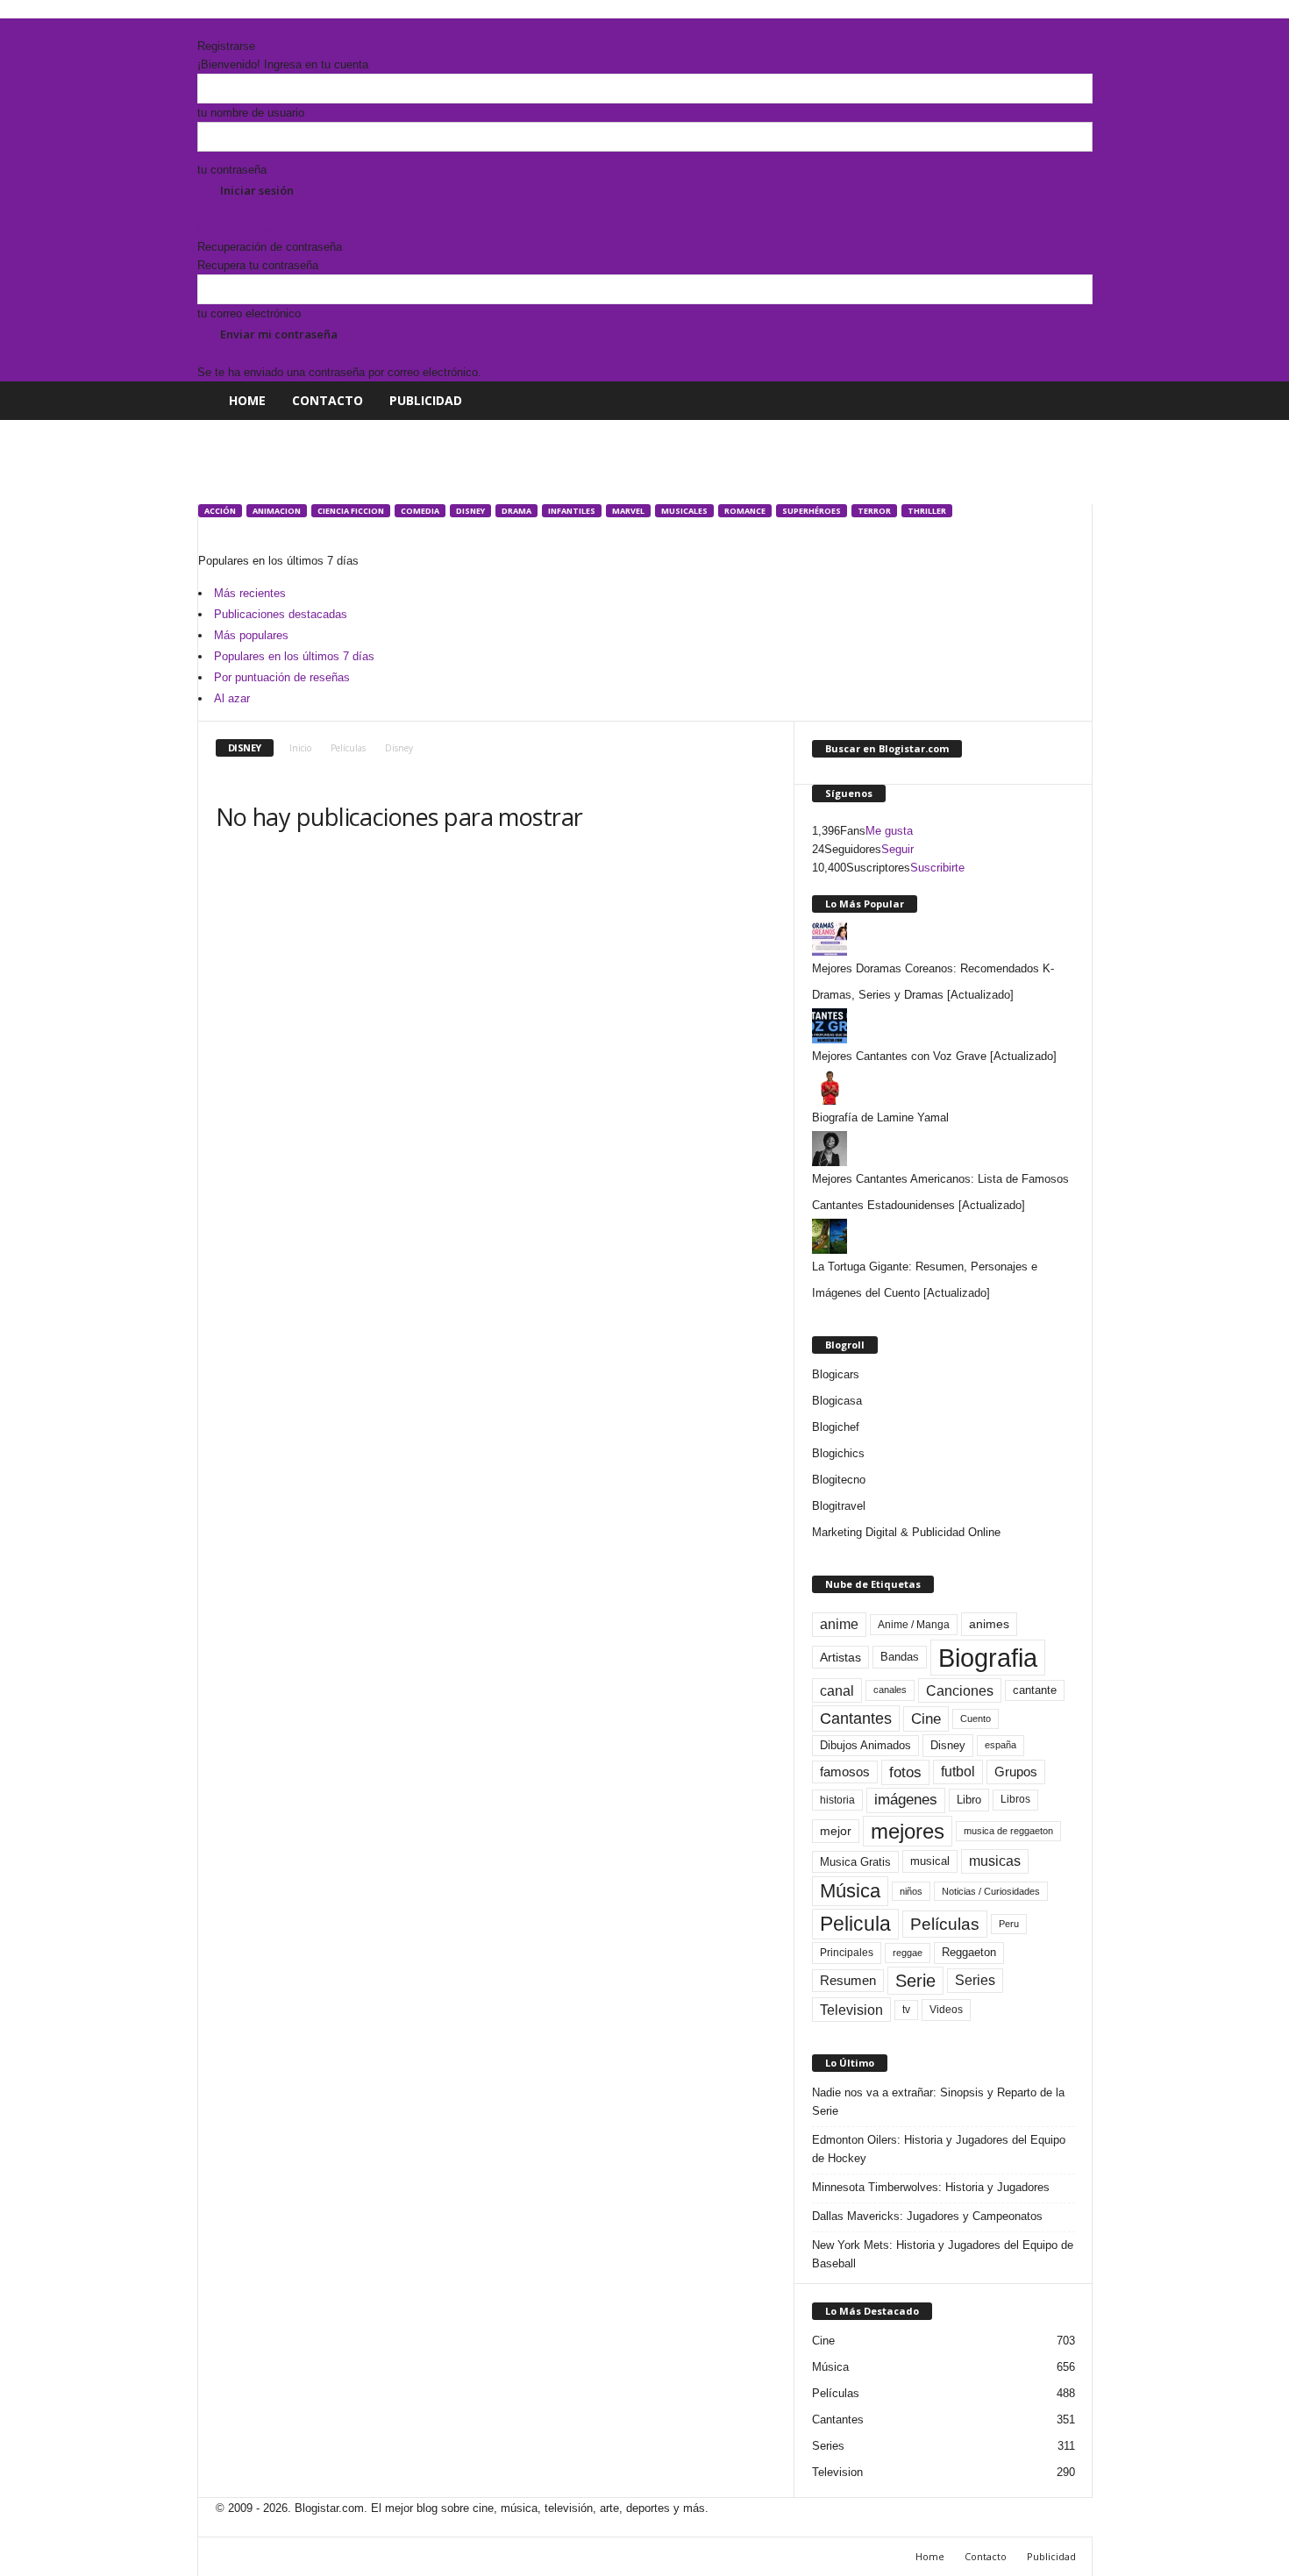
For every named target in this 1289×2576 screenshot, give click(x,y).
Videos (946, 2010)
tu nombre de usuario (251, 113)
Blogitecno (839, 1480)
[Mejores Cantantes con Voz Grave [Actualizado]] (944, 1026)
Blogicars (836, 1374)
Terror (874, 511)
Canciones (960, 1690)
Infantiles (572, 511)
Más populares (251, 635)
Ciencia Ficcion (351, 511)
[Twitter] (228, 28)
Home (247, 400)
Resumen (848, 1981)
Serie (915, 1980)
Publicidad (426, 400)
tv (906, 2010)
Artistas (840, 1657)
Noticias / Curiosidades (991, 1891)
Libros (1015, 1799)
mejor (836, 1831)
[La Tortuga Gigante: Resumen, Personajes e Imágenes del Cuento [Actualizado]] (944, 1236)
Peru (1009, 1924)
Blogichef (836, 1427)
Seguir (897, 849)
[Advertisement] (516, 459)
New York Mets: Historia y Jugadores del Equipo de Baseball (943, 2254)
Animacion (277, 511)
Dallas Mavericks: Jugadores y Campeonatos (927, 2216)
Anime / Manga (914, 1625)
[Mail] (216, 28)
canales (890, 1690)
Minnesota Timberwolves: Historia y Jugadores (931, 2187)
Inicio (300, 748)
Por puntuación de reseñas (282, 677)
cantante (1035, 1690)
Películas (348, 748)
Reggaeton (969, 1952)
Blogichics (838, 1453)
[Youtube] (239, 28)
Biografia (988, 1658)
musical (930, 1861)
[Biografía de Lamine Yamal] (944, 1087)
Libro (969, 1800)
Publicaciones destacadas (281, 614)
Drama (516, 511)
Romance (745, 511)
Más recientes (250, 593)
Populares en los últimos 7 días (294, 656)
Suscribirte (937, 868)
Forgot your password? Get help (278, 228)
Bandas (900, 1657)
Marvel (628, 511)
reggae (908, 1953)
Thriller (927, 511)
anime (839, 1624)
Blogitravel (839, 1506)
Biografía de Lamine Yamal (880, 1117)
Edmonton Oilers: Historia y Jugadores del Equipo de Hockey (939, 2149)
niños (911, 1891)
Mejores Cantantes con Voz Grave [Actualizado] (934, 1056)
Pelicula (855, 1924)
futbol (958, 1772)
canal (837, 1690)
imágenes (906, 1800)
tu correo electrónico (249, 313)
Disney (470, 511)
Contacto (328, 400)
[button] (1066, 401)
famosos (845, 1772)
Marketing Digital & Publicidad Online (906, 1532)
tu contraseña (232, 170)
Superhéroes (812, 511)
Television (851, 2010)
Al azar (232, 698)
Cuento (976, 1719)
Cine (926, 1719)
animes (989, 1624)
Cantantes (856, 1719)
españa (1001, 1745)
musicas (995, 1861)
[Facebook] (203, 28)
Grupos (1016, 1772)
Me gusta (889, 831)
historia (837, 1800)
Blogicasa (837, 1401)
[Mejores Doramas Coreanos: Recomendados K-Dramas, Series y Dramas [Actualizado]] (944, 938)
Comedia (420, 511)
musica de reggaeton (1008, 1831)
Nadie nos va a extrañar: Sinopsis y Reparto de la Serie (938, 2102)
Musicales (684, 511)
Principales (847, 1953)
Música (850, 1891)
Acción (220, 511)
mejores (908, 1831)
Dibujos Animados (865, 1745)
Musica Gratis (855, 1862)
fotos (905, 1772)
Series (975, 1980)
